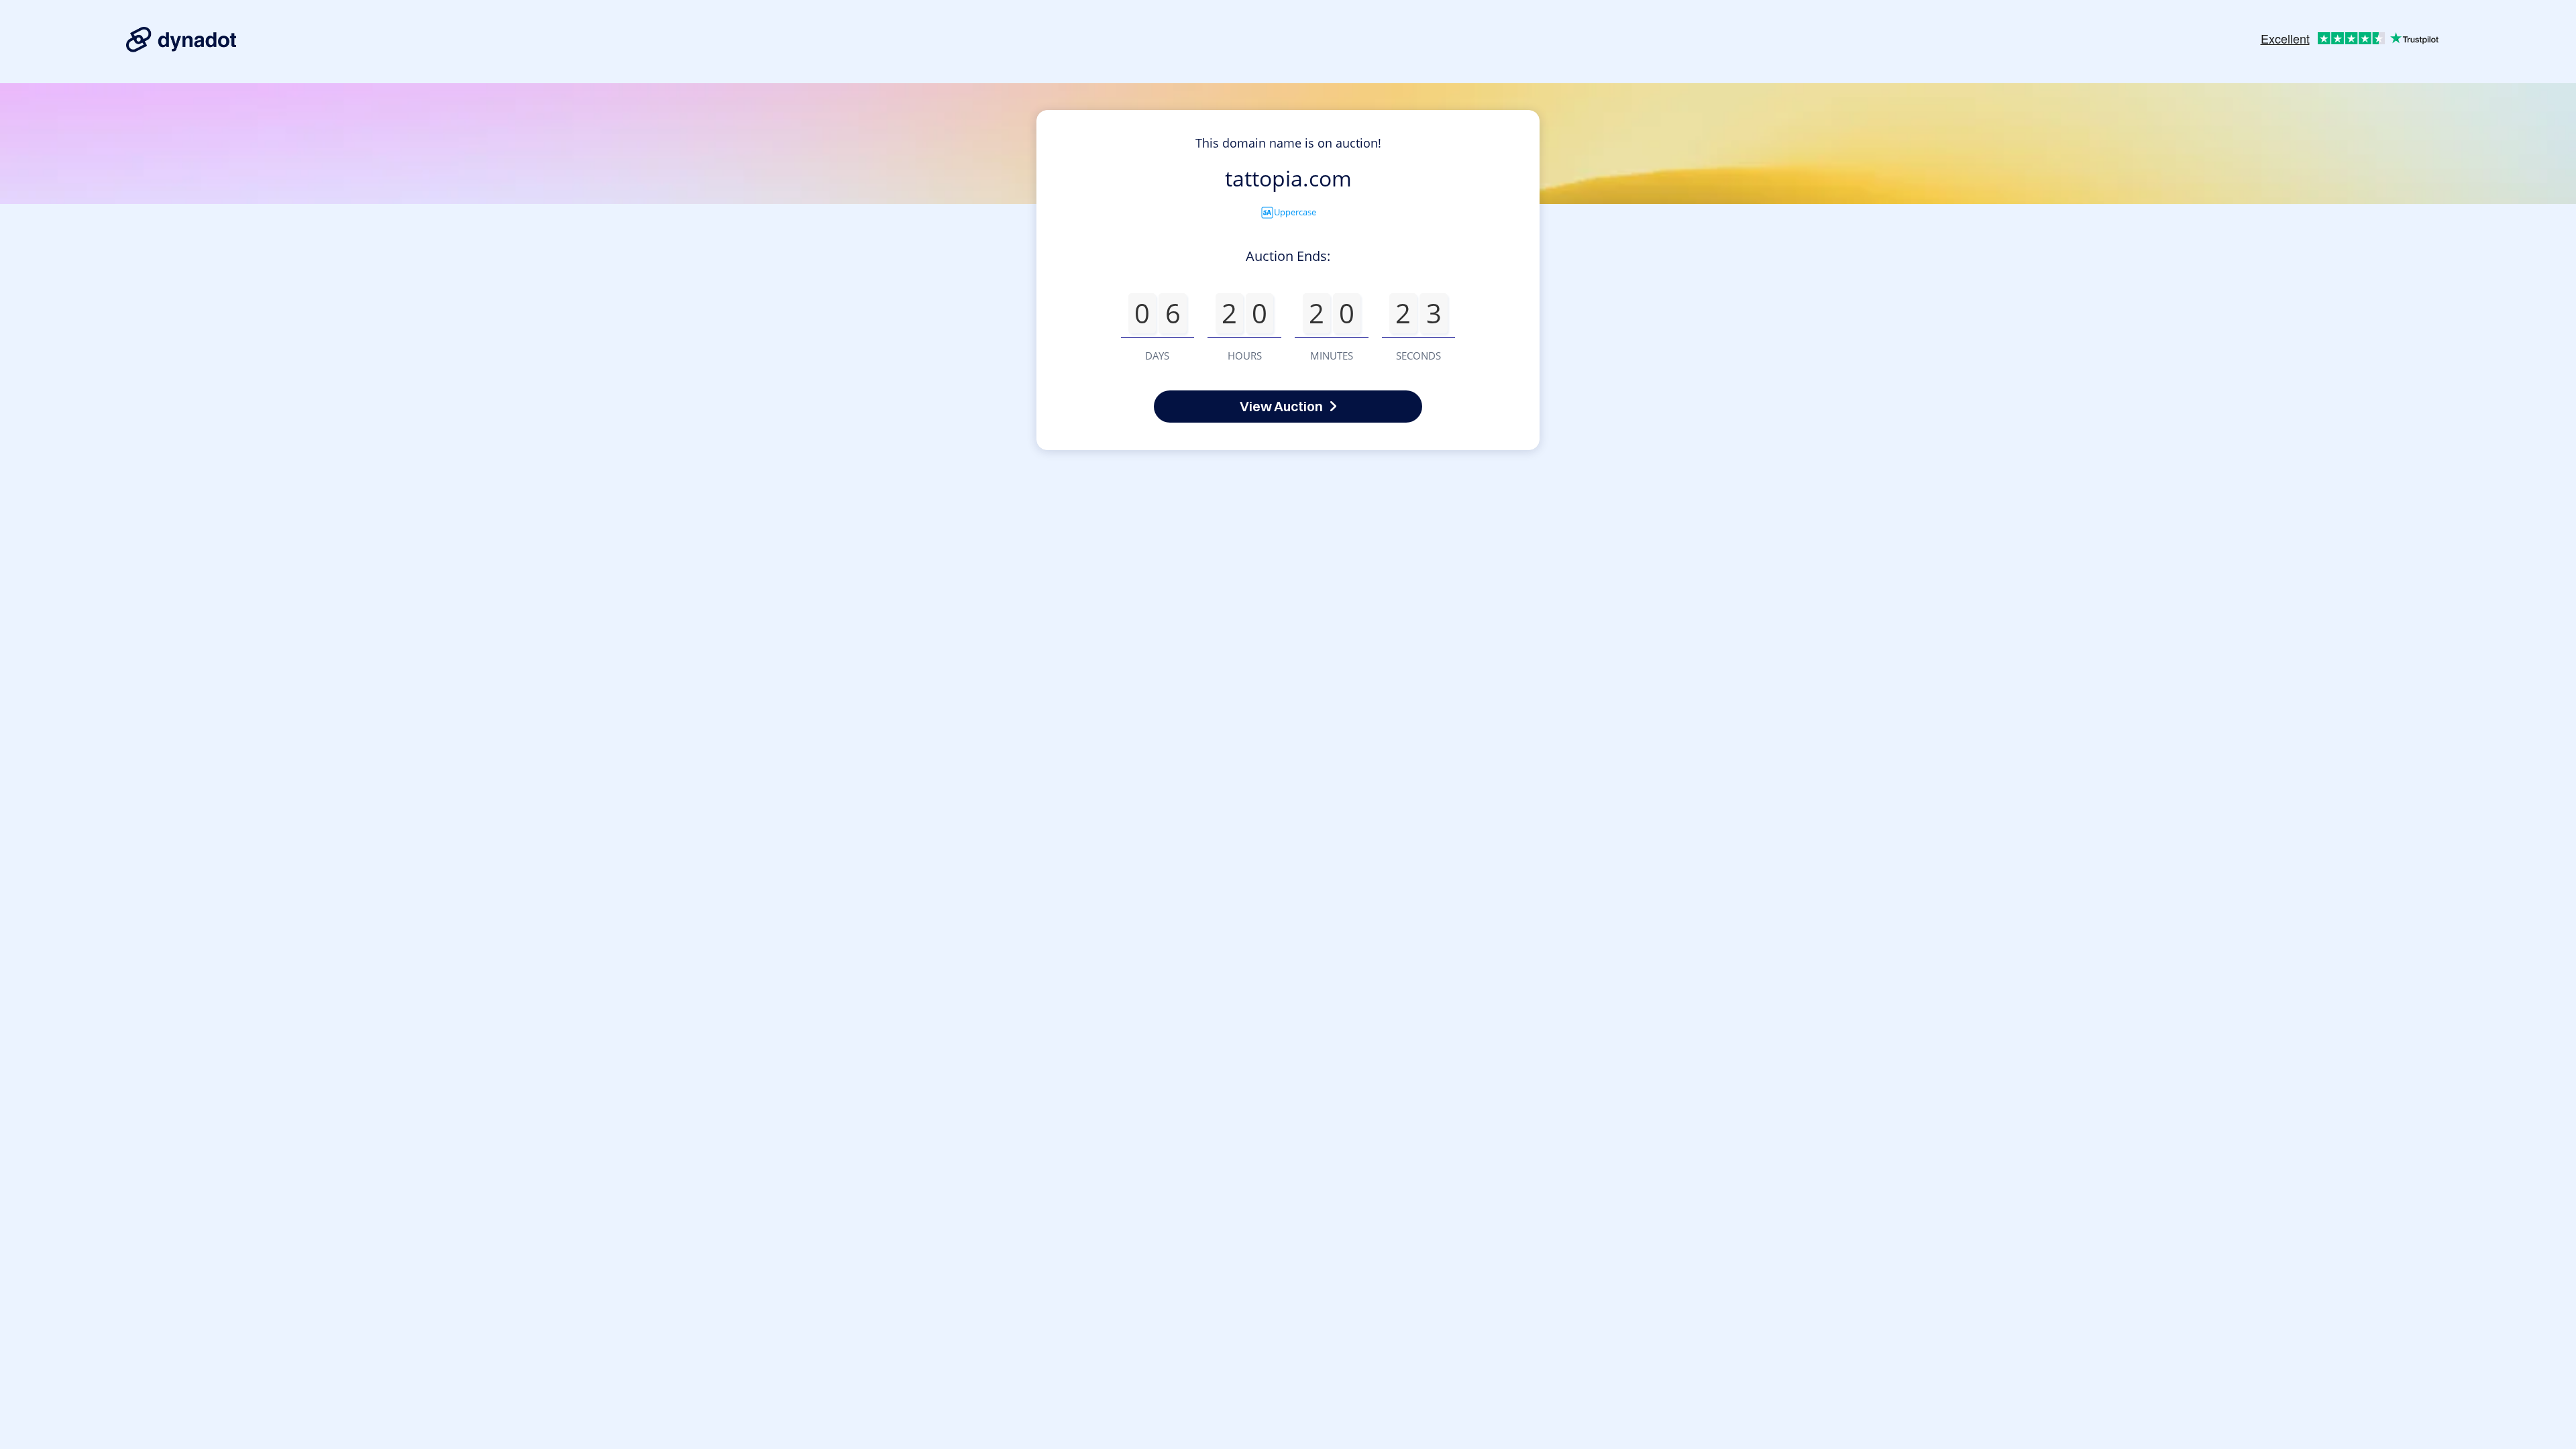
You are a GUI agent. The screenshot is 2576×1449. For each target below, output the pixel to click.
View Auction (1281, 406)
